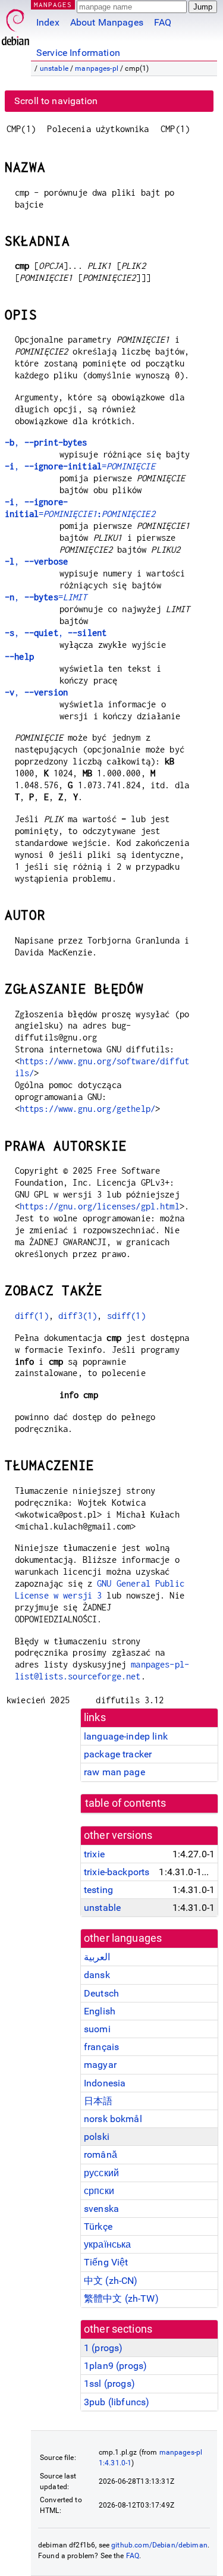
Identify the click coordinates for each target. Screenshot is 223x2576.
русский (101, 2173)
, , (56, 633)
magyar (100, 2065)
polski (97, 2137)
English (100, 2011)
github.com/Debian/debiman (159, 2545)
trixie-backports (117, 1872)
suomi (97, 2029)
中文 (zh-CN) (111, 2281)
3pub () (117, 2402)
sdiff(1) (126, 1316)
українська (108, 2244)
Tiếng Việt (106, 2262)
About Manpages (107, 22)
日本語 (98, 2101)
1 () (103, 2348)
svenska (101, 2209)
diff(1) (32, 1316)
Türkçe (98, 2226)
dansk (97, 1975)
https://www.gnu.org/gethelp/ (87, 1109)
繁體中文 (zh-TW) (121, 2298)
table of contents (126, 1803)
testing (98, 1890)
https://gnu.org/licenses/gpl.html (100, 1206)
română (100, 2154)
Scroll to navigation (56, 101)
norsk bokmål (113, 2119)
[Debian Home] (15, 24)
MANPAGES (53, 4)
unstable (54, 68)
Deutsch (101, 1993)
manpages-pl (97, 68)
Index (48, 22)
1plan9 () (115, 2366)
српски (99, 2191)
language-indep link (126, 1736)
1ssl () (109, 2384)
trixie (94, 1854)
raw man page (114, 1772)
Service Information (78, 53)
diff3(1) (78, 1316)
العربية (97, 1957)
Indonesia (105, 2083)
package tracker (118, 1754)
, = (80, 466)
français (101, 2047)
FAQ (163, 22)
